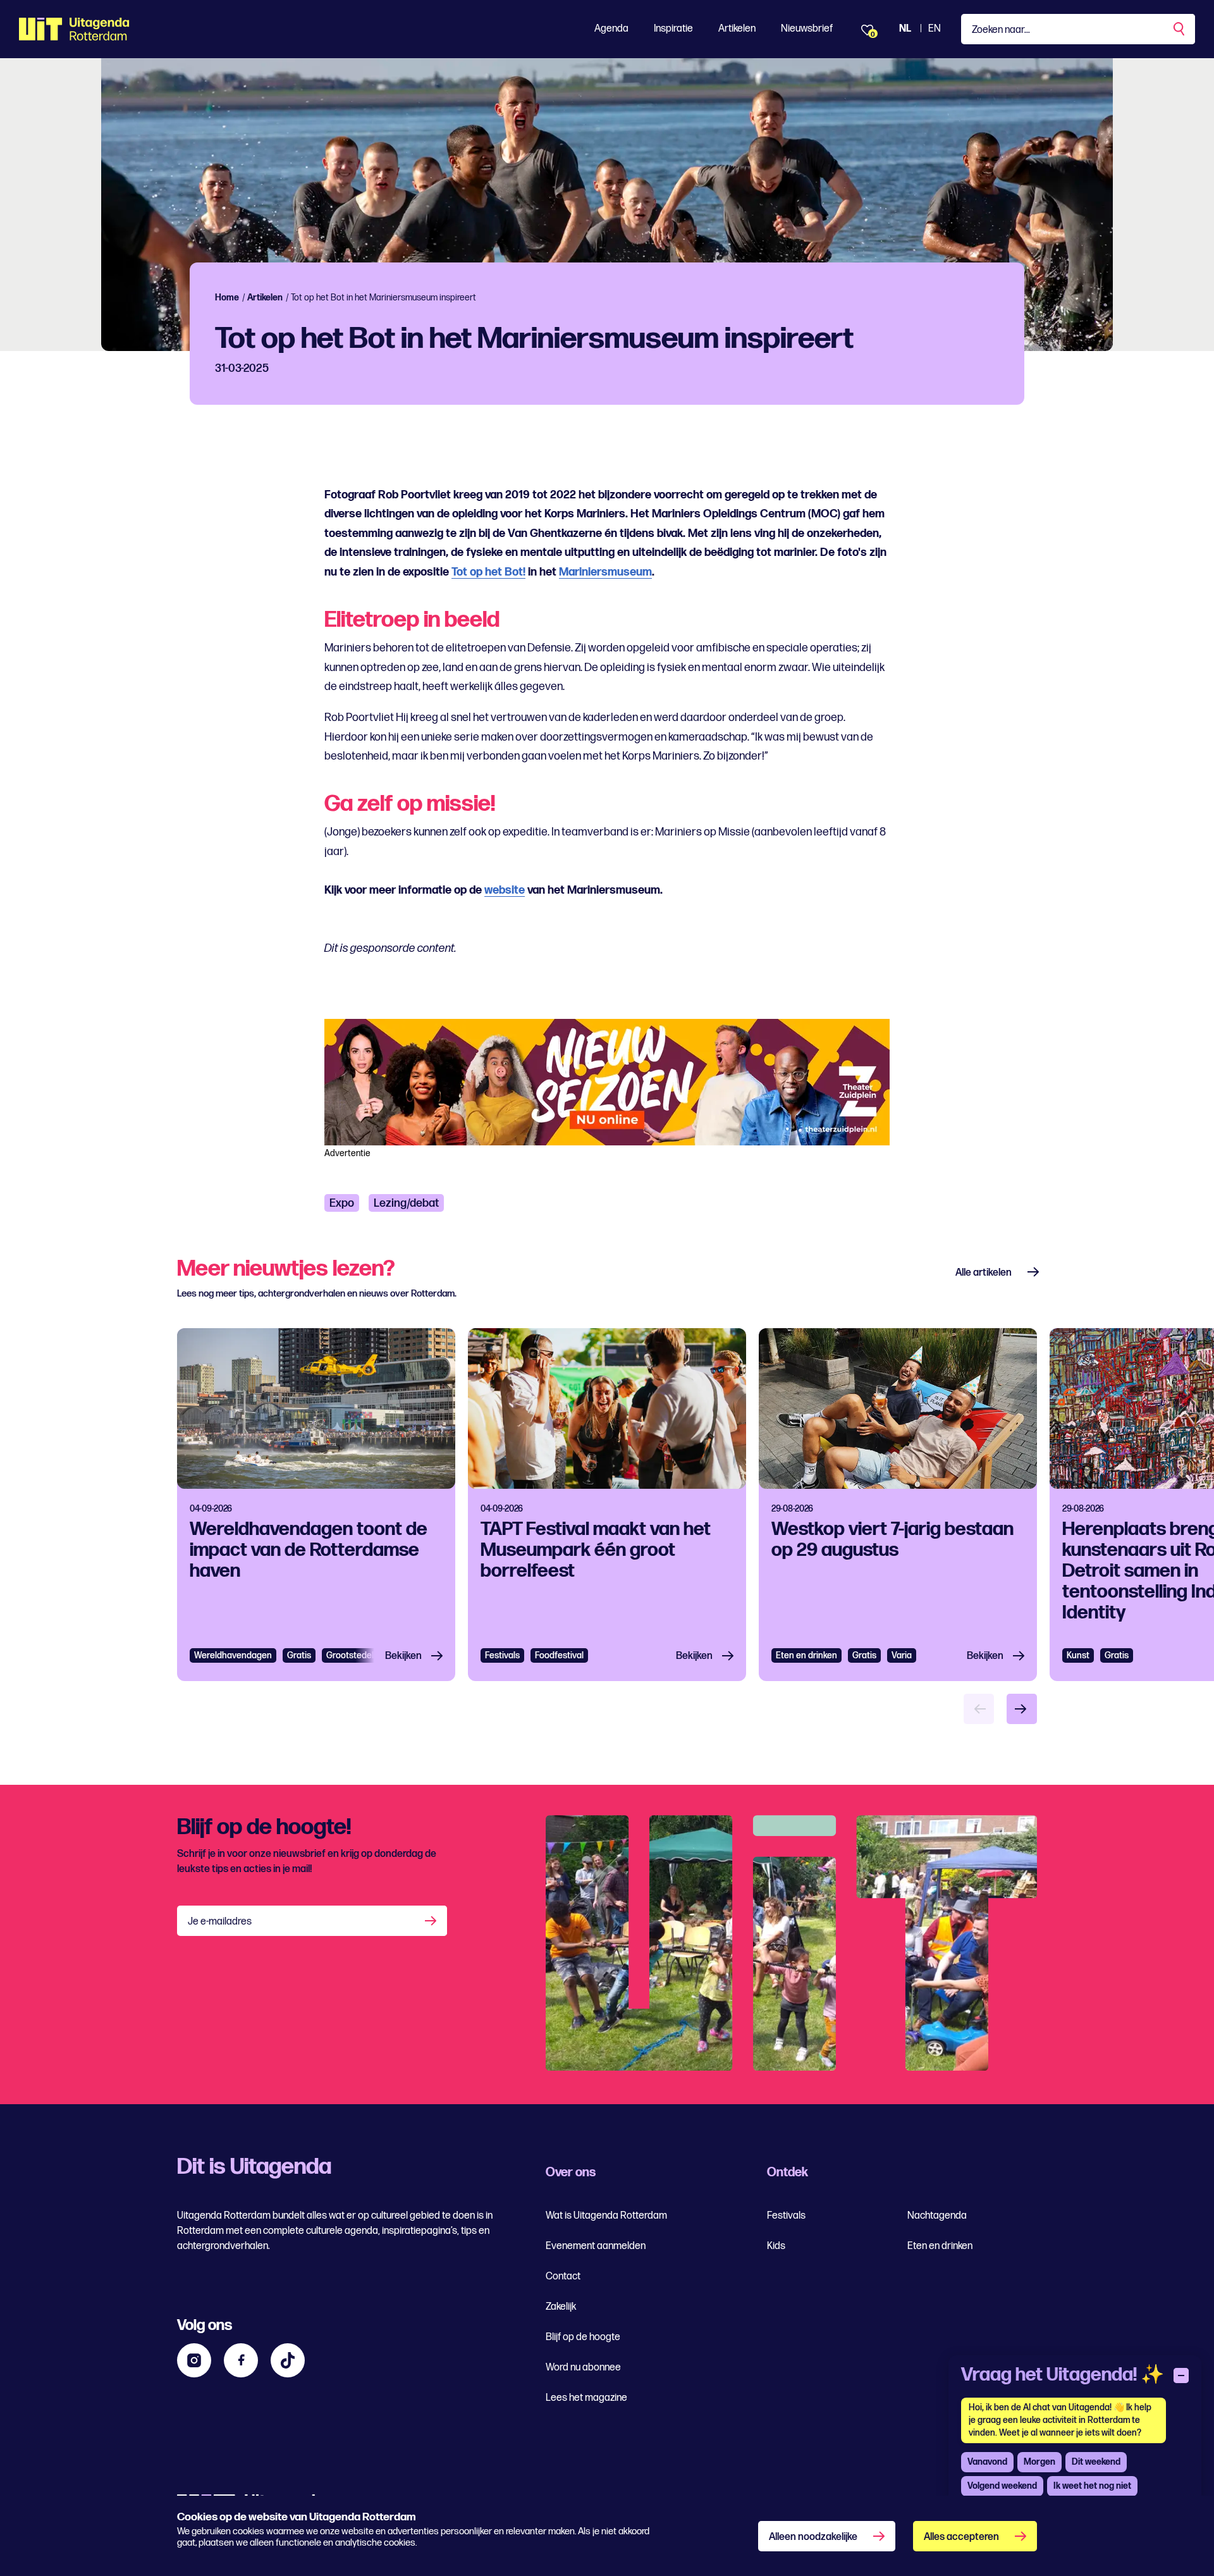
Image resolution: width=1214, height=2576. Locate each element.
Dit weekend (1096, 2462)
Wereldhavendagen (233, 1655)
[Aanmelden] (432, 1921)
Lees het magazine (586, 2398)
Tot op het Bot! (488, 572)
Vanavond (987, 2462)
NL (905, 29)
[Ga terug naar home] (74, 29)
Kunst (1078, 1655)
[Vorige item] (979, 1709)
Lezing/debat (406, 1203)
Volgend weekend (1002, 2486)
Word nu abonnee (583, 2368)
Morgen (1039, 2462)
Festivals (502, 1655)
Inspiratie (673, 29)
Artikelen (737, 29)
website (505, 890)
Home (227, 298)
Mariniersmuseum (605, 572)
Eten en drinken (806, 1655)
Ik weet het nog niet (1092, 2486)
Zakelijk (561, 2307)
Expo (342, 1203)
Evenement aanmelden (596, 2246)
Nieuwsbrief (807, 29)
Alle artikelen (984, 1273)
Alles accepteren (961, 2537)
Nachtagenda (937, 2216)
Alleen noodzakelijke (813, 2537)
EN (935, 29)
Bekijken (403, 1656)
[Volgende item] (1022, 1709)
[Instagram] (194, 2360)
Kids (776, 2246)
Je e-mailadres (220, 1922)
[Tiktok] (288, 2360)
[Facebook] (241, 2360)
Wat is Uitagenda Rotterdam (606, 2216)
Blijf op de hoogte (583, 2337)
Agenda (611, 29)
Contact (563, 2277)
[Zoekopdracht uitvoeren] (1180, 29)
